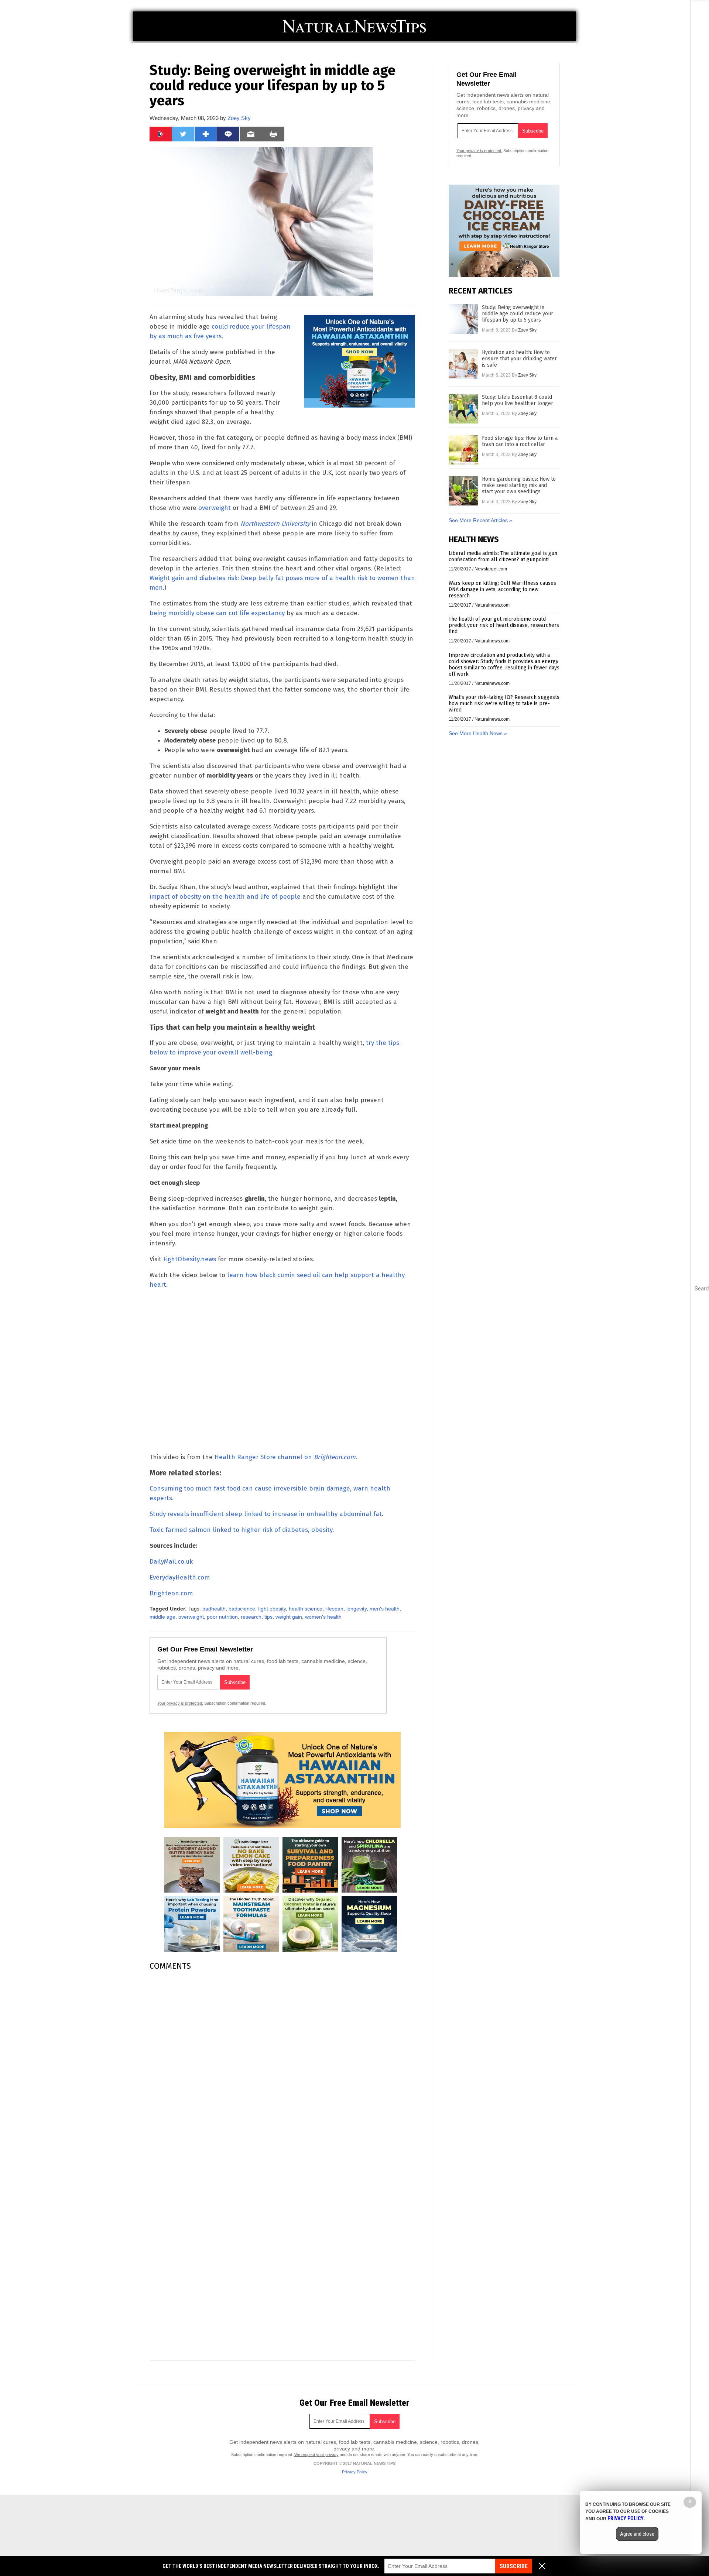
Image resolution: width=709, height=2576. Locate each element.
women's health (323, 1617)
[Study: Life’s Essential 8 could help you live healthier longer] (463, 409)
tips (268, 1617)
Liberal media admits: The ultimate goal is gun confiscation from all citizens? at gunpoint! (503, 556)
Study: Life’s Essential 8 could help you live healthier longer (518, 400)
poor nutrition (222, 1617)
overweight (215, 508)
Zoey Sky (239, 118)
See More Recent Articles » (480, 520)
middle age (162, 1617)
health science (306, 1609)
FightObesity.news (190, 1259)
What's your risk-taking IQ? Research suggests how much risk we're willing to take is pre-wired (504, 704)
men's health (385, 1609)
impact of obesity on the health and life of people (225, 897)
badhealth (214, 1609)
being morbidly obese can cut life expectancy (217, 613)
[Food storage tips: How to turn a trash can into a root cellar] (463, 450)
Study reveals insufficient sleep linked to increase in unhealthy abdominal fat (266, 1514)
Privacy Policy (355, 2472)
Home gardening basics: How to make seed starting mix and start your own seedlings (519, 485)
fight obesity (272, 1609)
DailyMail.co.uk (171, 1562)
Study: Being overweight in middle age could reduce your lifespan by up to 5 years (518, 314)
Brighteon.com (171, 1593)
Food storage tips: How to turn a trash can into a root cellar (520, 441)
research (251, 1617)
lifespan (334, 1609)
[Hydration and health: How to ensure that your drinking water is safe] (463, 364)
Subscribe (514, 2566)
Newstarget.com (491, 569)
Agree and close (637, 2534)
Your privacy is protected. (180, 1703)
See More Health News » (478, 733)
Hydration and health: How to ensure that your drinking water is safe (519, 359)
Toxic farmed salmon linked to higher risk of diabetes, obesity (241, 1530)
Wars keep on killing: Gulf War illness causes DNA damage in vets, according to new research (502, 589)
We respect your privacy (316, 2455)
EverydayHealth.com (180, 1577)
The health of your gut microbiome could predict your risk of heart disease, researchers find (504, 625)
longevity (357, 1609)
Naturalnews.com (492, 605)
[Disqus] (282, 2069)
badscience (242, 1609)
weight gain (289, 1617)
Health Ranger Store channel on (285, 1457)
